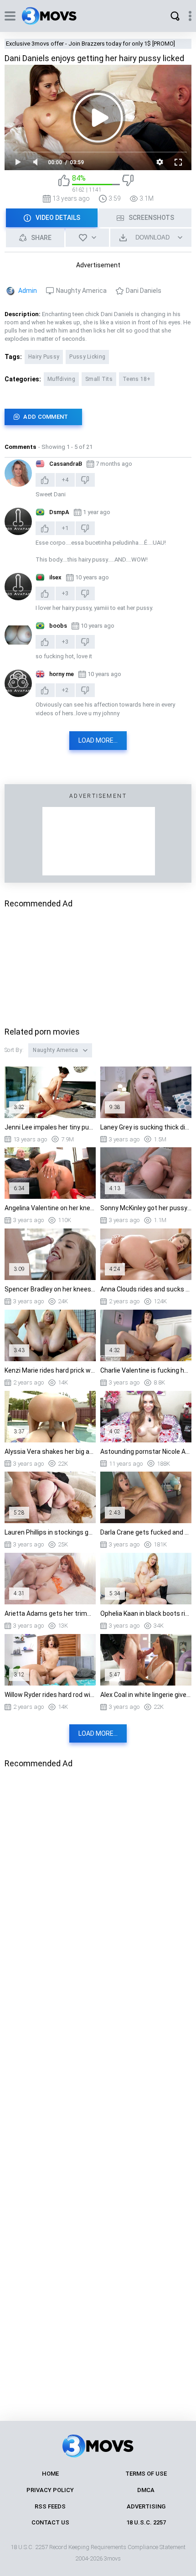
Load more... (98, 740)
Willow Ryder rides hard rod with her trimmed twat (50, 1695)
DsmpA (59, 512)
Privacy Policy (50, 2490)
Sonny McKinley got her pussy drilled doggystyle (146, 1208)
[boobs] (18, 635)
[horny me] (18, 683)
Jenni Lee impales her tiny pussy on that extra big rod (50, 1127)
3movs (112, 2558)
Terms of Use (146, 2474)
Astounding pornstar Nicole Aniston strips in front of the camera (146, 1452)
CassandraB (66, 464)
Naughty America (81, 291)
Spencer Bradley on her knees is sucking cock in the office (50, 1289)
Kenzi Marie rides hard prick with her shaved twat (50, 1370)
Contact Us (50, 2522)
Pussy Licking (87, 357)
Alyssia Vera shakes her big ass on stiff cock (50, 1452)
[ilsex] (18, 587)
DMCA (146, 2490)
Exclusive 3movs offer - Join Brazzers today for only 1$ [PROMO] (90, 44)
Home (50, 2474)
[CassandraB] (18, 473)
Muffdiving (61, 379)
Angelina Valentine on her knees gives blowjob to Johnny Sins (50, 1208)
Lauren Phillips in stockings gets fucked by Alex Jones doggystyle (50, 1532)
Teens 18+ (137, 379)
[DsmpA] (18, 521)
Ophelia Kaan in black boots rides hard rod (146, 1613)
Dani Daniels (144, 291)
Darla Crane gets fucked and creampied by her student (146, 1532)
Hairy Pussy (44, 357)
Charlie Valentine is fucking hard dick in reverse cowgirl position (146, 1370)
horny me (62, 674)
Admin (28, 291)
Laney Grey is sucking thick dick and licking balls (146, 1127)
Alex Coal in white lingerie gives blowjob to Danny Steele (146, 1695)
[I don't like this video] (128, 184)
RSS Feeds (50, 2506)
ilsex (55, 577)
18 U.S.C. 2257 (146, 2522)
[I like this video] (64, 184)
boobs (58, 626)
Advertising (146, 2506)
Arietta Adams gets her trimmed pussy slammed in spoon (50, 1613)
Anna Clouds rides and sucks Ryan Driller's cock (146, 1289)
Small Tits (99, 379)
